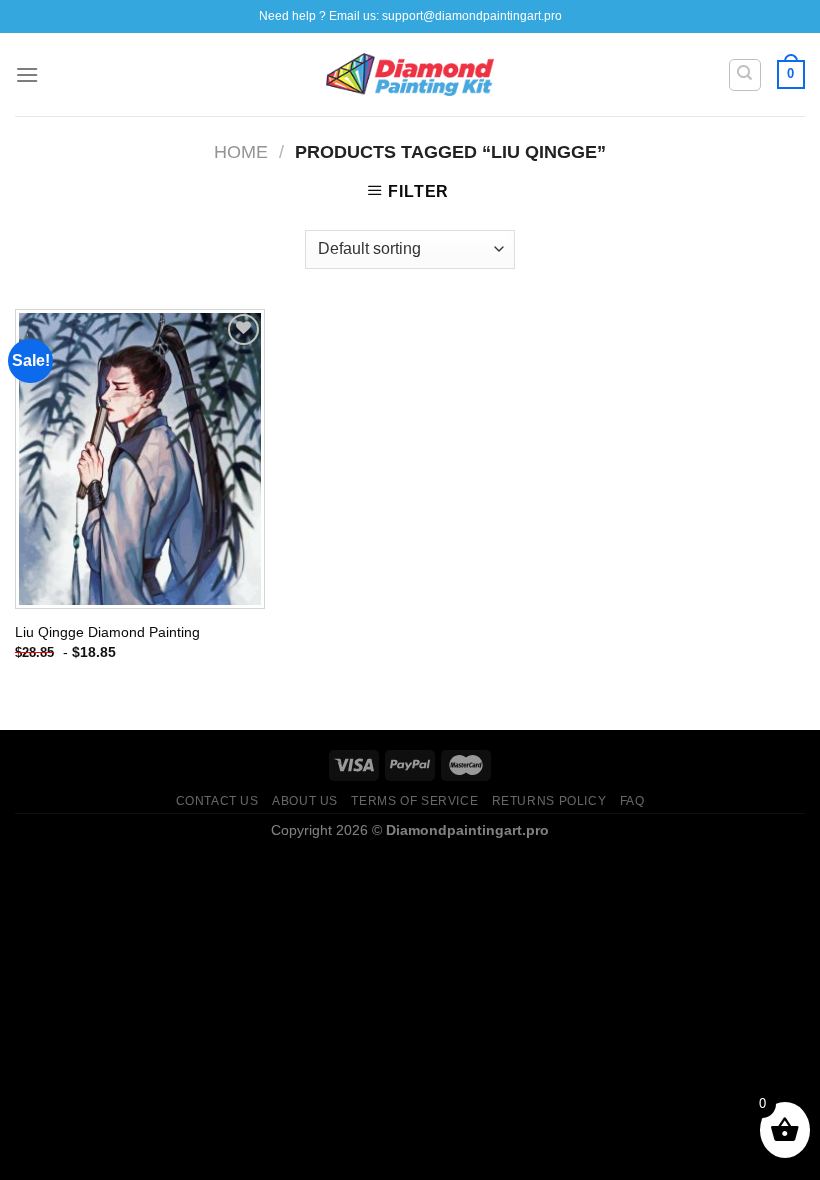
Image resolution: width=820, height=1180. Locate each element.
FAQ (632, 801)
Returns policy (549, 801)
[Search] (745, 75)
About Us (305, 801)
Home (241, 151)
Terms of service (414, 801)
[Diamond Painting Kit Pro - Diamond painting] (410, 75)
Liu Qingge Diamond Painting (107, 632)
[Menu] (27, 74)
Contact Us (217, 801)
